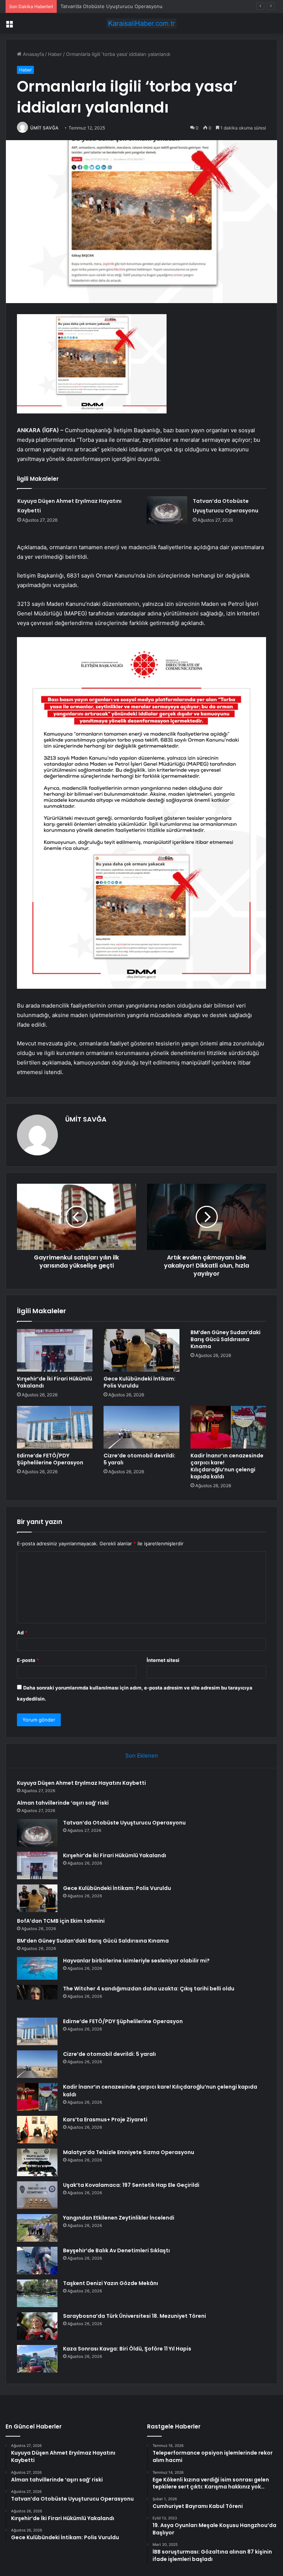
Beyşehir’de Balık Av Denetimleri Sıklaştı (116, 2250)
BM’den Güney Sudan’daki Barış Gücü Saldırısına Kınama (226, 1339)
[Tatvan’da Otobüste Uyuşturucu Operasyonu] (167, 510)
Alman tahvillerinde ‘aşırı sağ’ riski (63, 1803)
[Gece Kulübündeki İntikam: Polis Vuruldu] (141, 1350)
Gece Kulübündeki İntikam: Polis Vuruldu (139, 1382)
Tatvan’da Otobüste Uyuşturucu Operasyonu (111, 6)
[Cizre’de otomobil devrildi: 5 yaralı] (141, 1427)
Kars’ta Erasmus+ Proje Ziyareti (105, 2120)
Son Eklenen (142, 1756)
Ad (22, 1632)
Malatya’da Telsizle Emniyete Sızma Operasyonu (129, 2152)
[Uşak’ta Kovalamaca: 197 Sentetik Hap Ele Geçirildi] (37, 2195)
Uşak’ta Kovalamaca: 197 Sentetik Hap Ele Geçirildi (131, 2185)
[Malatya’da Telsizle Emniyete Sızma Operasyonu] (37, 2162)
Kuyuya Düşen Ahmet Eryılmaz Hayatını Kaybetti (81, 1783)
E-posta (28, 1660)
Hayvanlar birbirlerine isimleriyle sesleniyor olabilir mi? (136, 1961)
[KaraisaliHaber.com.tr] (141, 23)
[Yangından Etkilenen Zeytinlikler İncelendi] (37, 2228)
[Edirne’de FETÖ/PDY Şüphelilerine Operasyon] (55, 1427)
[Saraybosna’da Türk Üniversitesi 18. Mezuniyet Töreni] (37, 2326)
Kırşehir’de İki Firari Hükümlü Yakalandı (55, 1382)
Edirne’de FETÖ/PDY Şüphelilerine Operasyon (50, 1459)
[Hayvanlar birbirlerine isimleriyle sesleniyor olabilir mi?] (37, 1968)
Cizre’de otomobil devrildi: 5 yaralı (139, 1459)
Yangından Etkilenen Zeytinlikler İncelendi (119, 2218)
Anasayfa (33, 54)
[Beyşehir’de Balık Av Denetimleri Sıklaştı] (37, 2261)
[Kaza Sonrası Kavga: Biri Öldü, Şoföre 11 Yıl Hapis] (37, 2359)
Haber (55, 54)
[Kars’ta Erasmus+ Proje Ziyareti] (37, 2130)
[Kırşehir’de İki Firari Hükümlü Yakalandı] (55, 1350)
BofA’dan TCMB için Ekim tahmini (61, 1921)
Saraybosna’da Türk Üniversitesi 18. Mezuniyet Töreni (134, 2316)
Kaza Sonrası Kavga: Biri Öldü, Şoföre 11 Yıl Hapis (127, 2349)
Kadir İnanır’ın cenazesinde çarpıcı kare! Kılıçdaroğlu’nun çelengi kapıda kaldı (227, 1466)
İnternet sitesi (163, 1660)
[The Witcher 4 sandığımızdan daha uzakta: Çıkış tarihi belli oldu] (37, 1999)
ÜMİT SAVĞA (44, 128)
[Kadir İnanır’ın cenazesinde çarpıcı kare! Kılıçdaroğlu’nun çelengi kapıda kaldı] (228, 1427)
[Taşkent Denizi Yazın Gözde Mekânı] (37, 2293)
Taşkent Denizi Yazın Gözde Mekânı (111, 2283)
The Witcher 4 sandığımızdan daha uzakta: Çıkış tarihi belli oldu (149, 1989)
